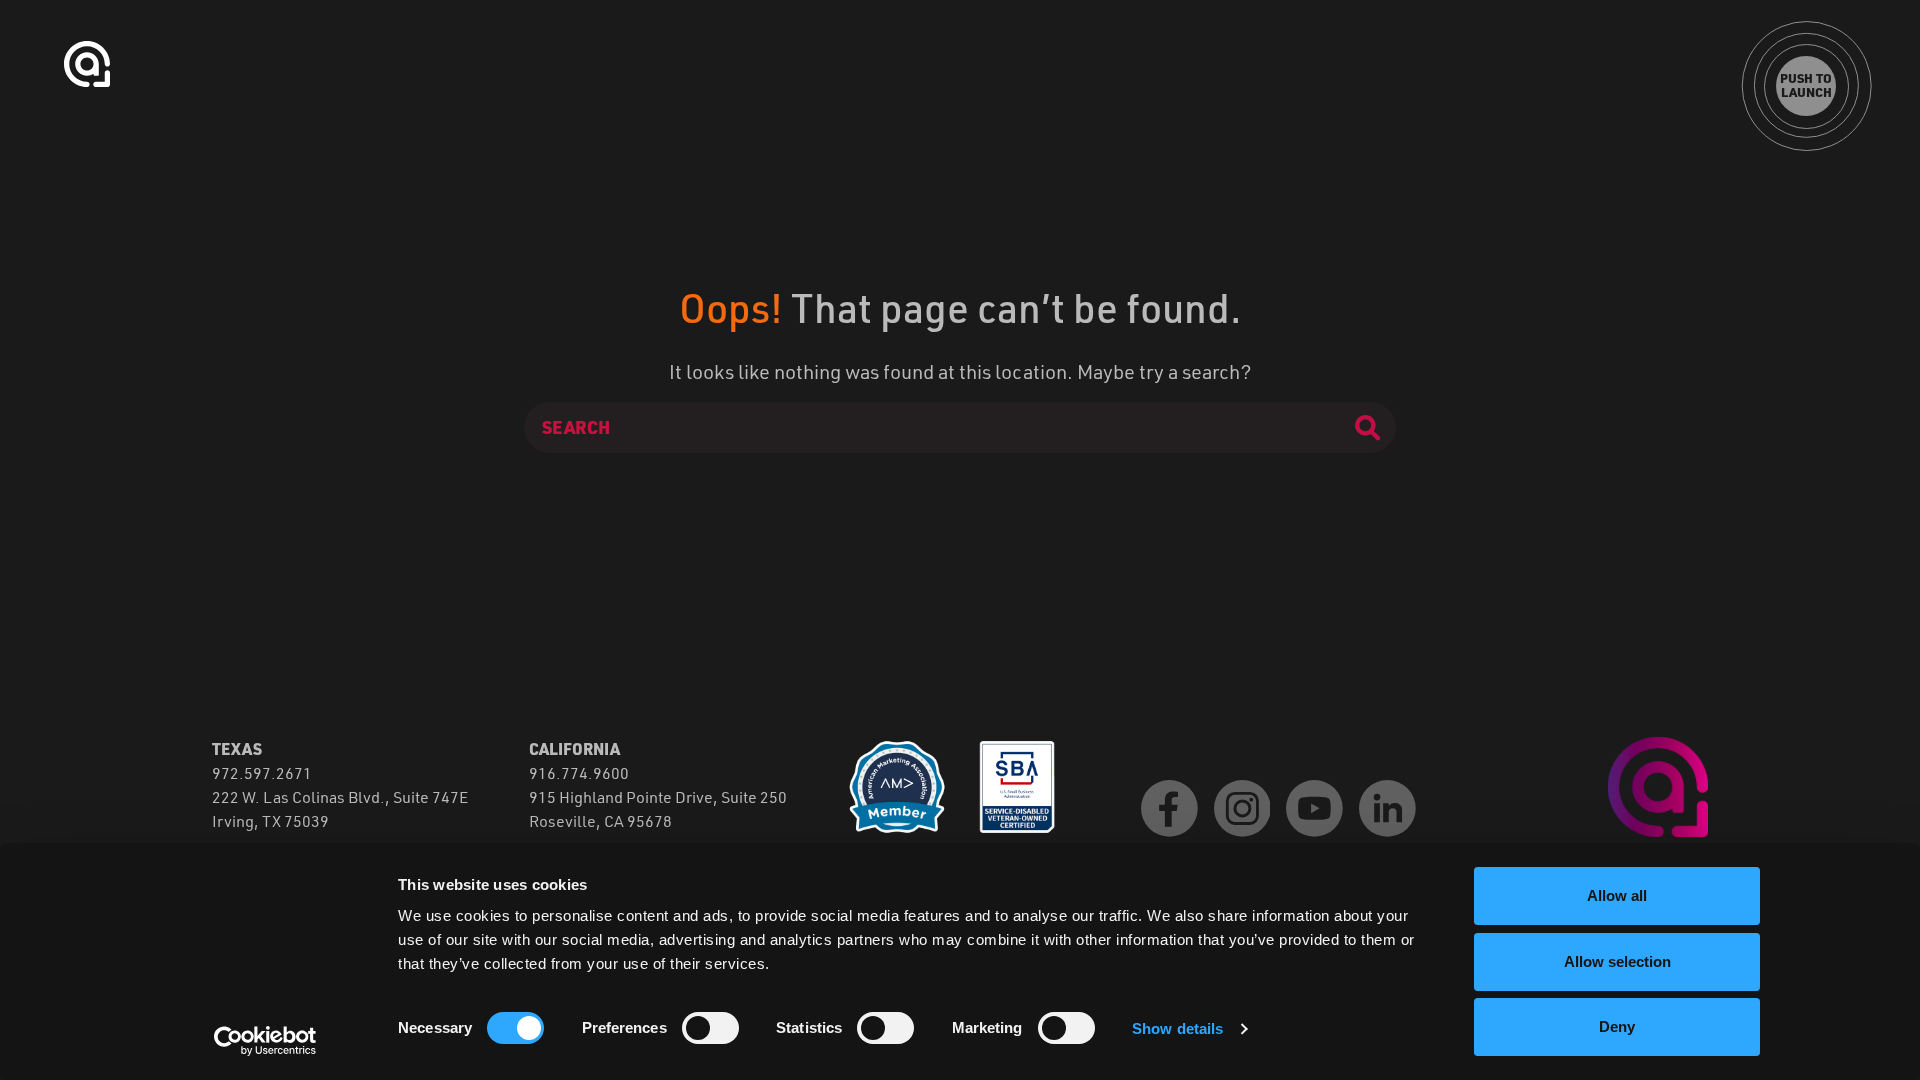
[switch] (710, 1028)
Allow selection (1617, 961)
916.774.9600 (579, 772)
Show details (1177, 1028)
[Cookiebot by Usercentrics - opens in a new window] (265, 1041)
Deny (1617, 1026)
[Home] (1658, 784)
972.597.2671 (262, 772)
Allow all (1617, 895)
